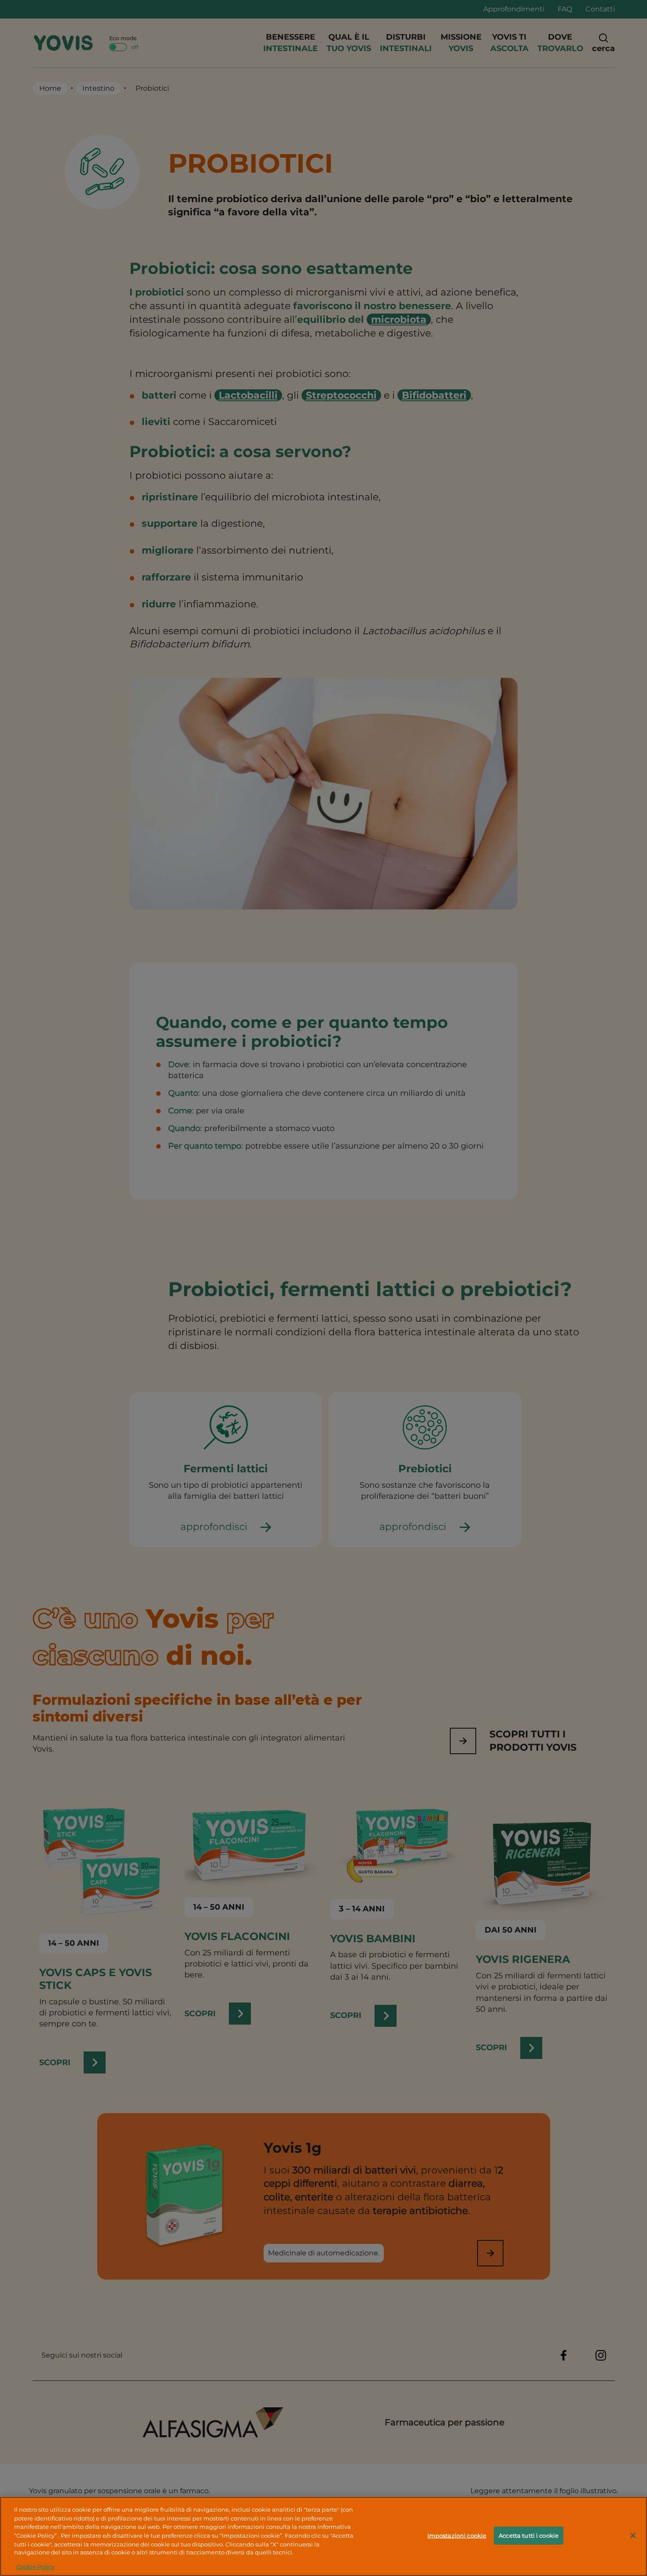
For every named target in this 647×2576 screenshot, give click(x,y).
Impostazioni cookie (457, 2535)
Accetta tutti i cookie (529, 2535)
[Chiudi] (633, 2535)
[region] (323, 2536)
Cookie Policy (35, 2567)
